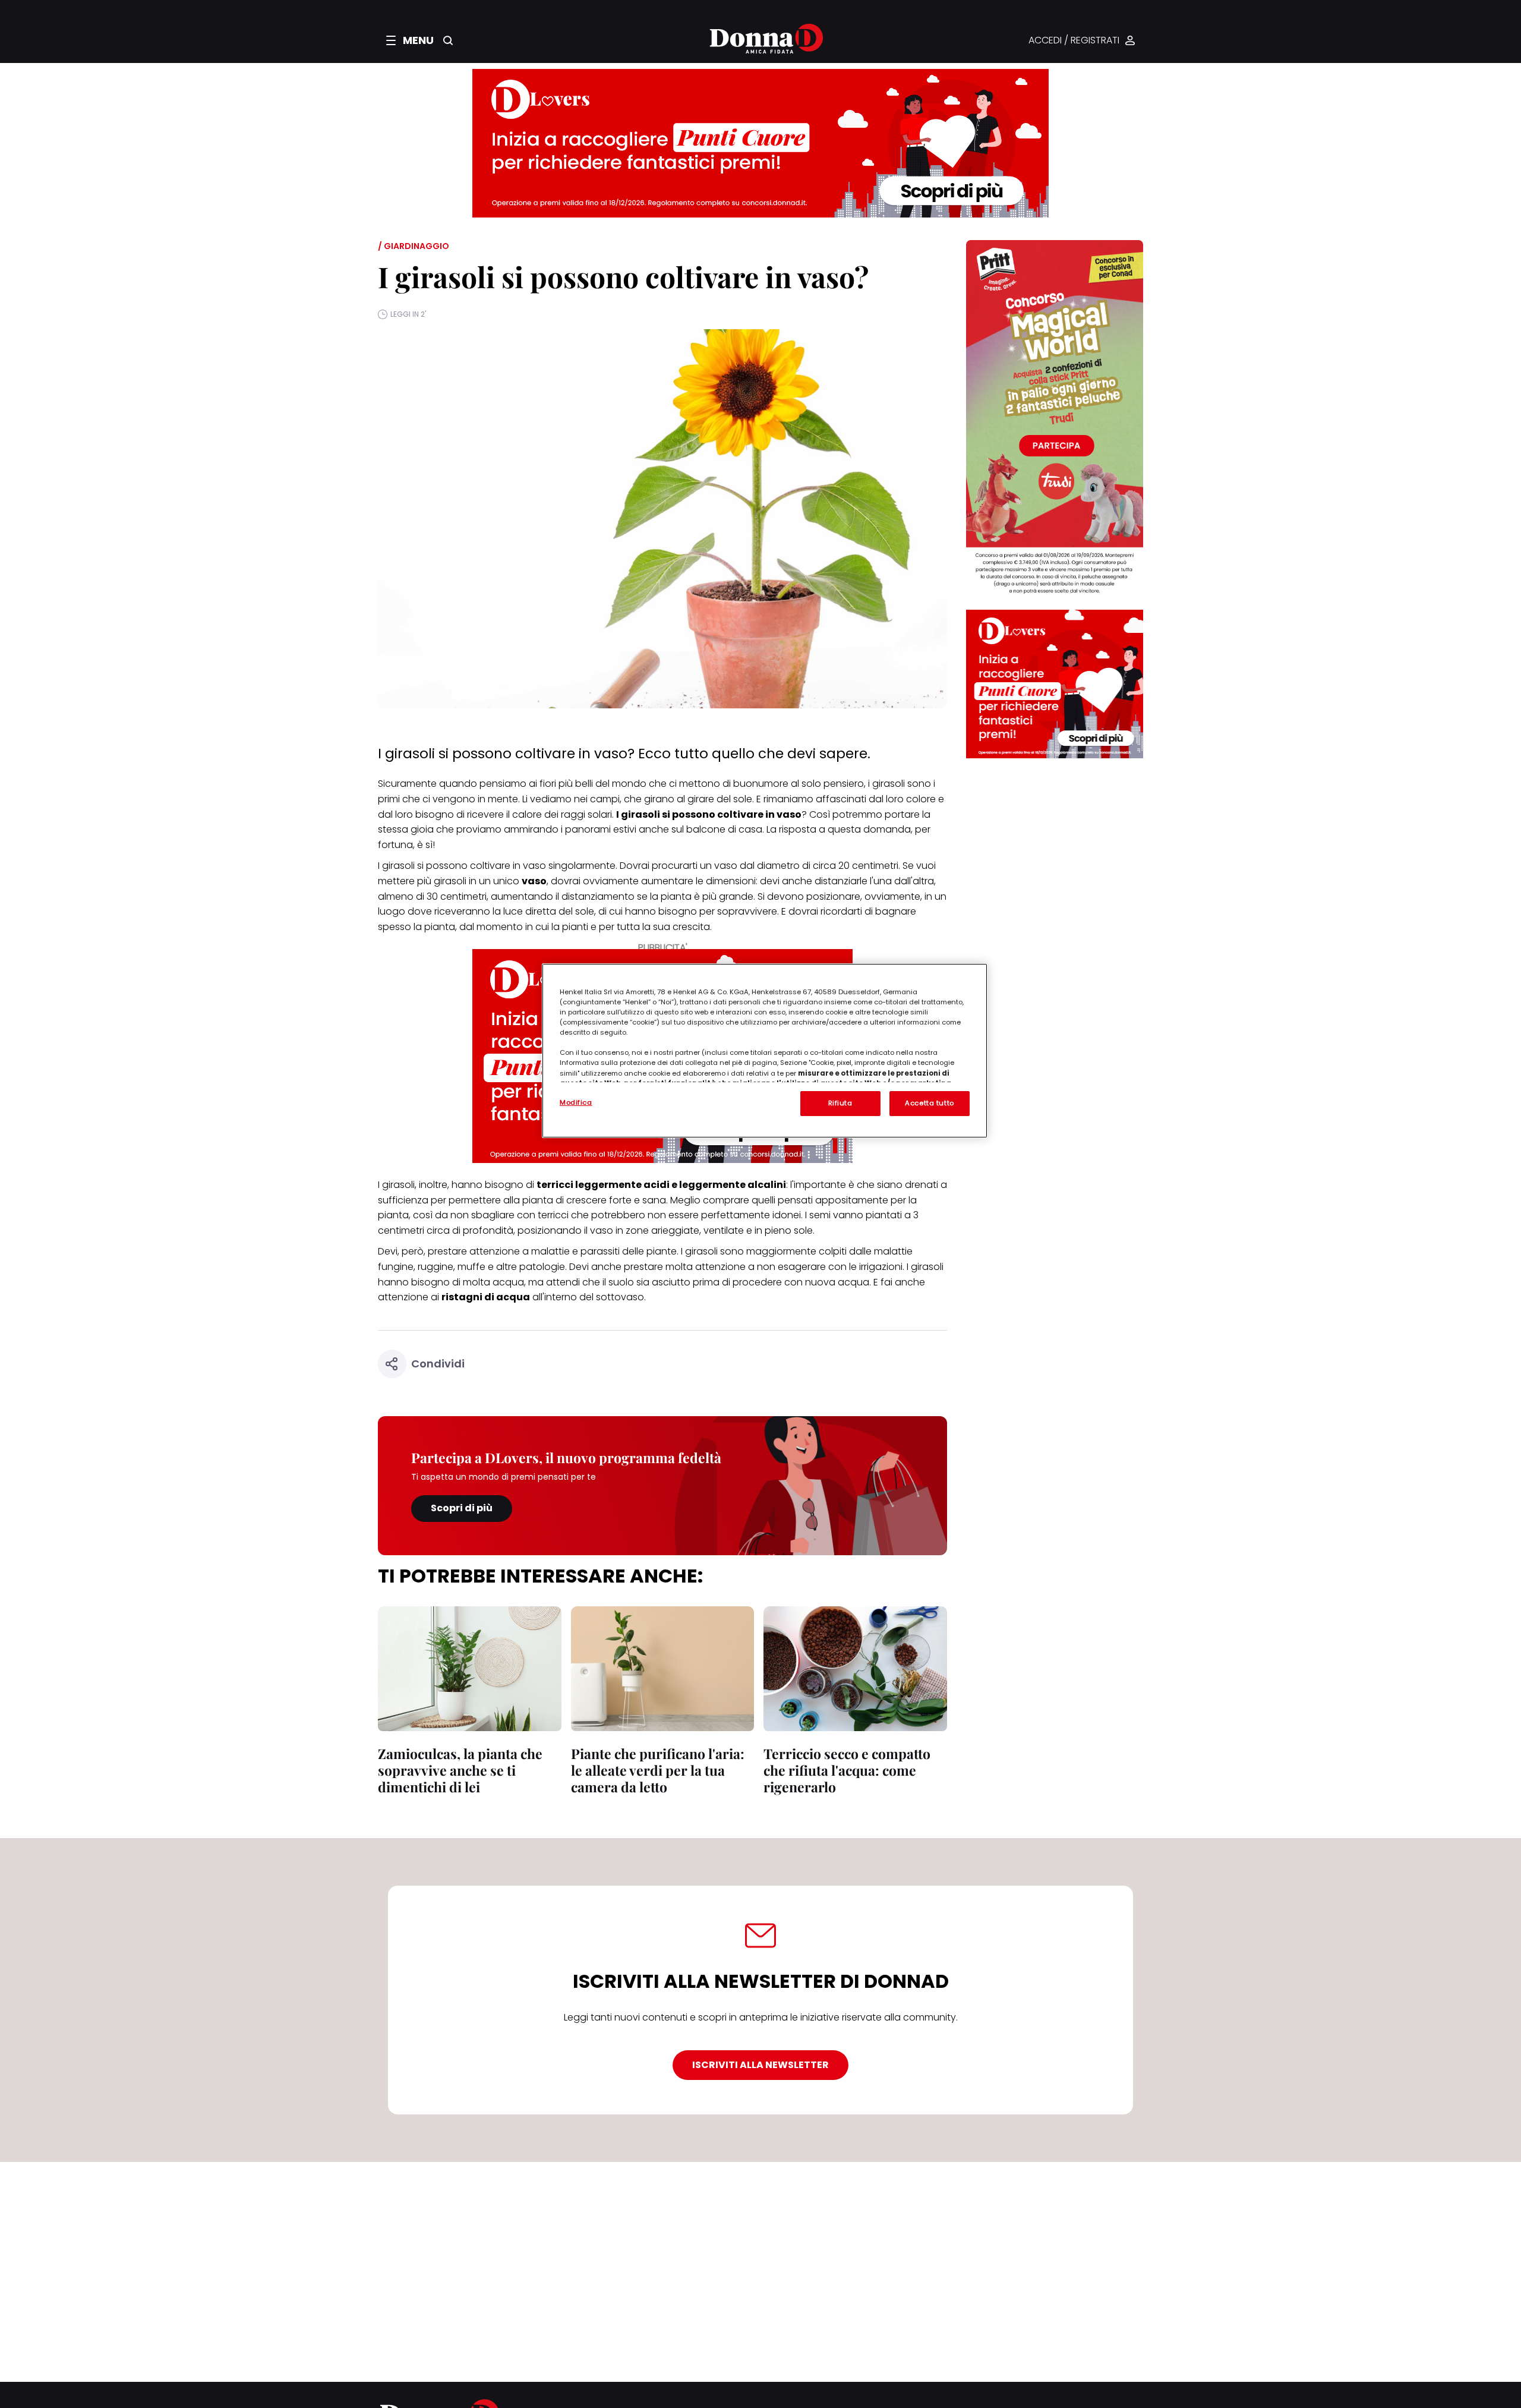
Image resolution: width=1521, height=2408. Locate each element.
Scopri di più (462, 1508)
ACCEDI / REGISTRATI (1074, 41)
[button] (410, 40)
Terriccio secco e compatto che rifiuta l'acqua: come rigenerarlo (847, 1770)
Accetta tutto (929, 1103)
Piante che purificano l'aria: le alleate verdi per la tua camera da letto (658, 1770)
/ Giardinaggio (414, 246)
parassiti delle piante (629, 1251)
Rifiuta (840, 1103)
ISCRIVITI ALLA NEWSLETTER (760, 2065)
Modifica (576, 1102)
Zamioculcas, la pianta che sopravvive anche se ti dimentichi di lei (460, 1770)
